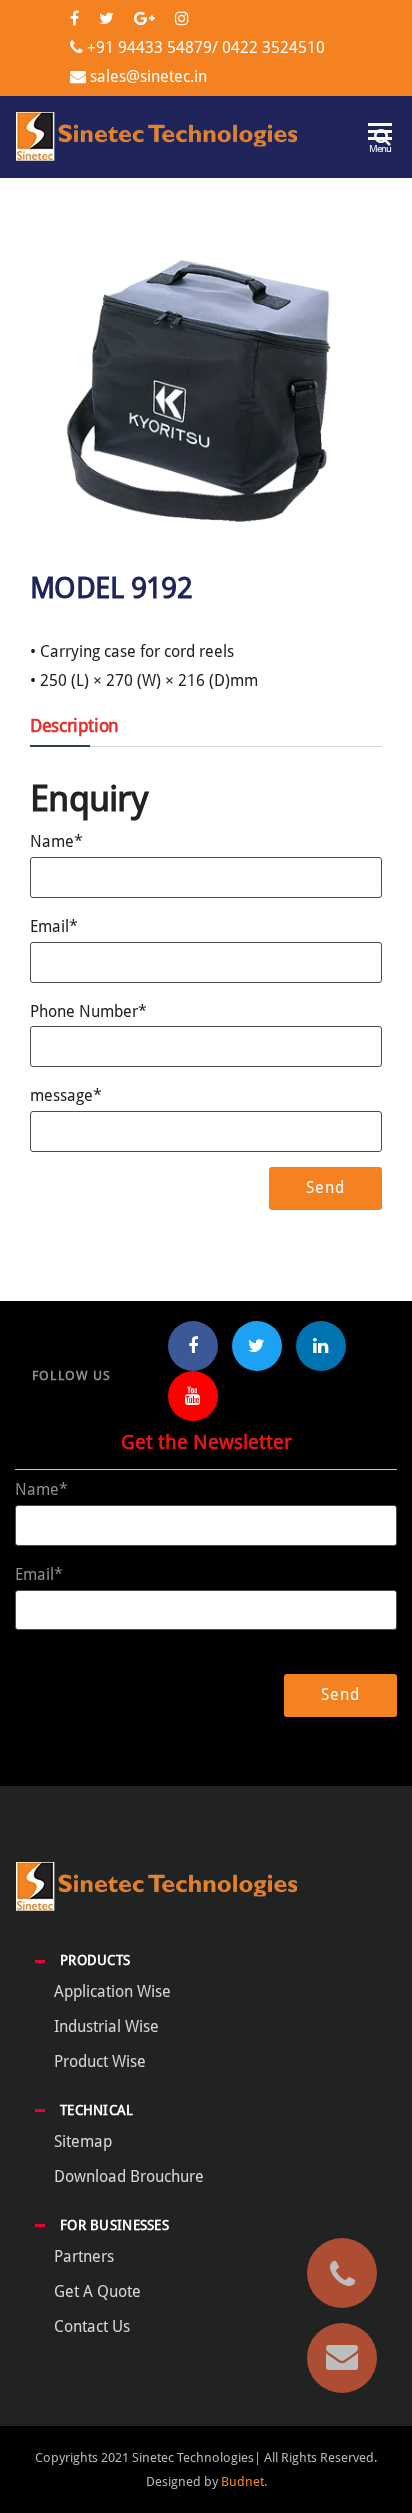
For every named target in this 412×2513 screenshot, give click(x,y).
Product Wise (100, 2061)
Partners (84, 2256)
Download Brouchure (129, 2176)
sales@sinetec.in (148, 76)
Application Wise (112, 1991)
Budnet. (244, 2481)
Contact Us (92, 2326)
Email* (54, 926)
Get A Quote (97, 2291)
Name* (56, 841)
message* (66, 1095)
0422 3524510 (271, 47)
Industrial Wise (106, 2026)
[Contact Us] (342, 2358)
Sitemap (83, 2141)
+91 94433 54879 (149, 47)
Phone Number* (88, 1011)
